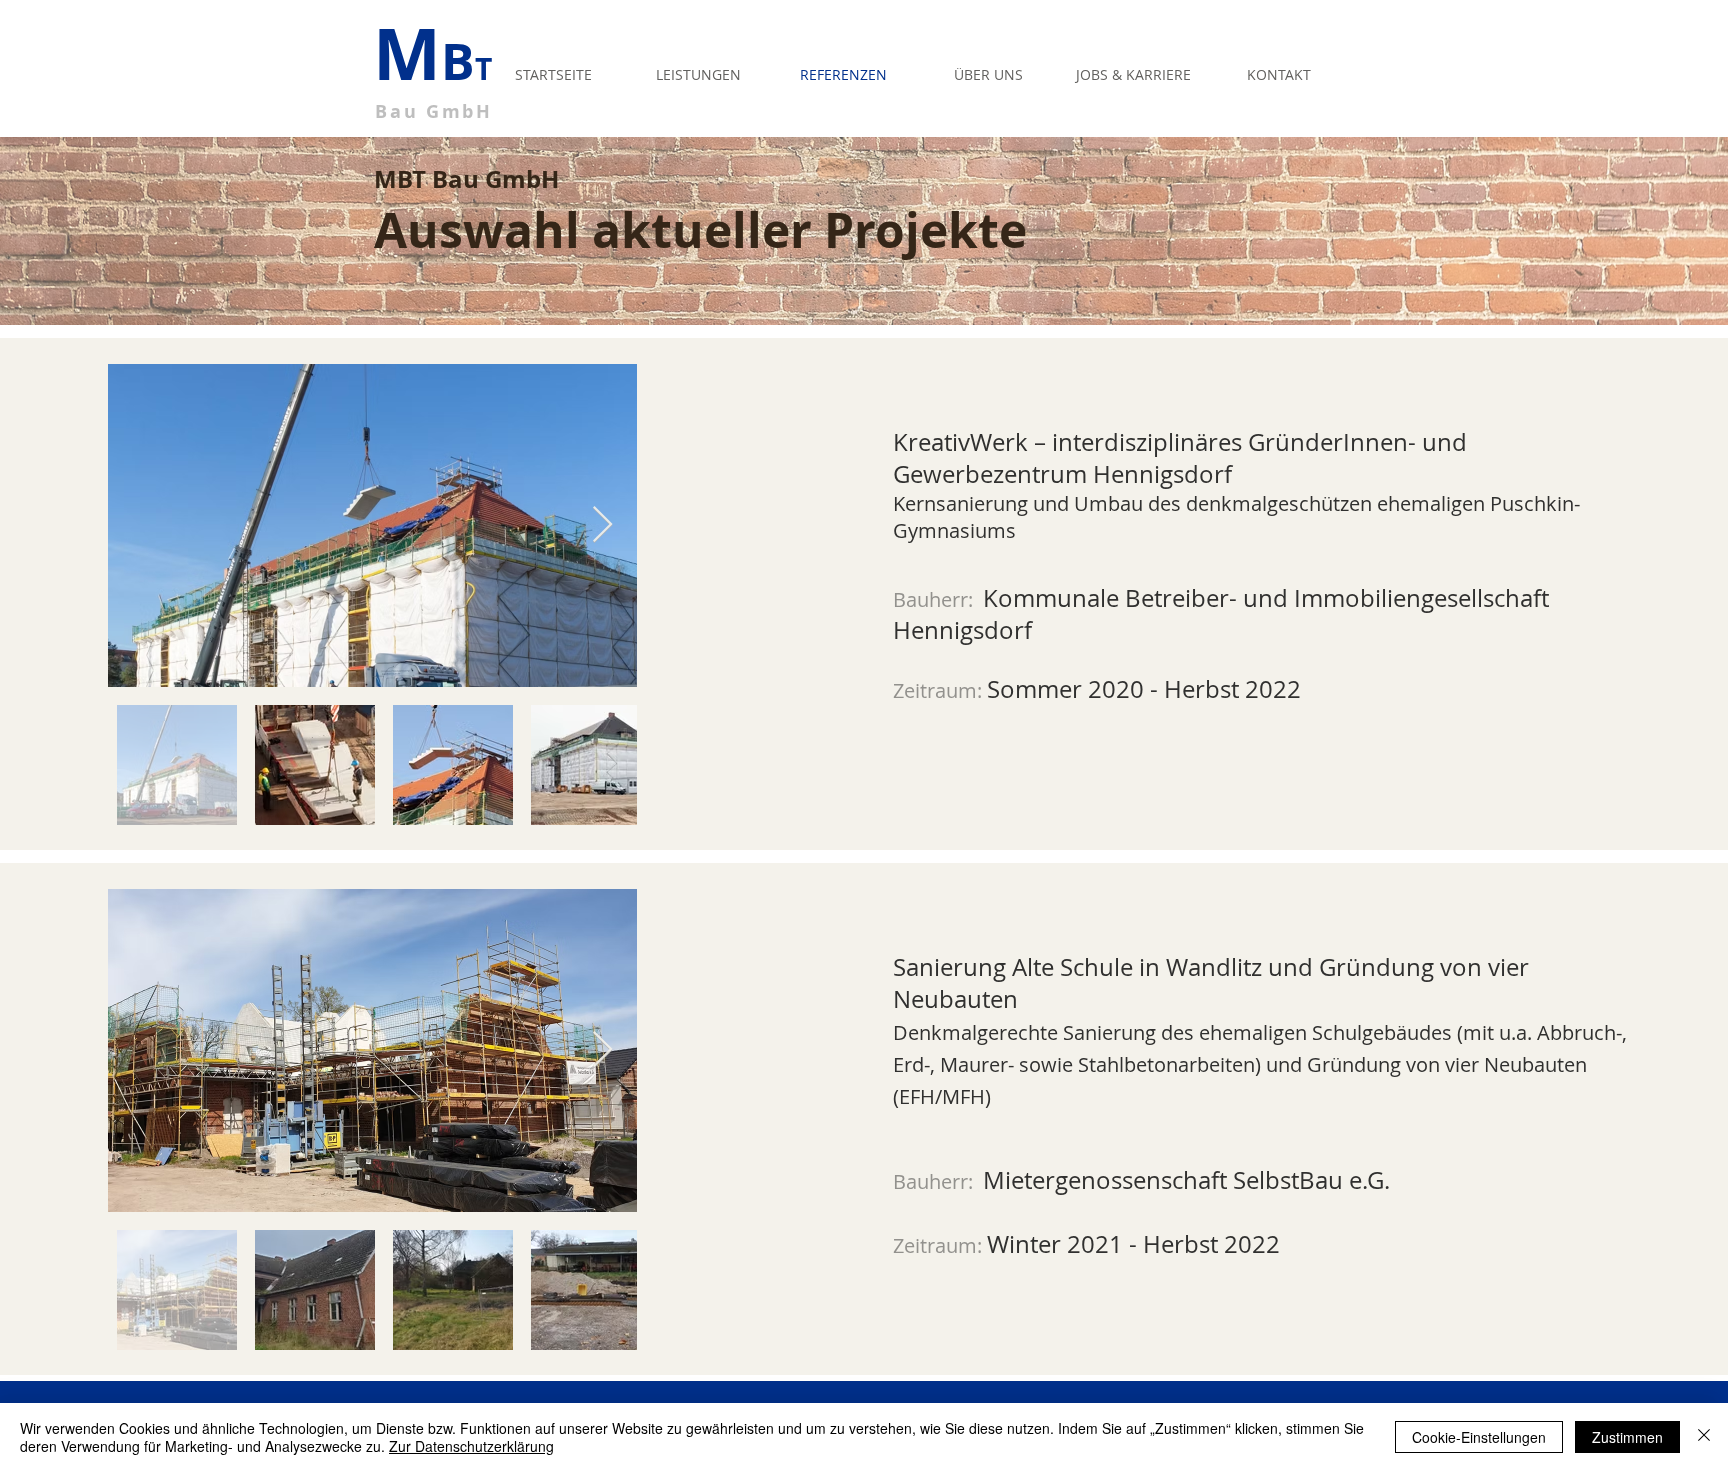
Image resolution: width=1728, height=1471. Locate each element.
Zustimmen (1627, 1437)
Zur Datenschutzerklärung (471, 1446)
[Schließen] (1704, 1437)
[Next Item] (602, 525)
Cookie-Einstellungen (1479, 1437)
